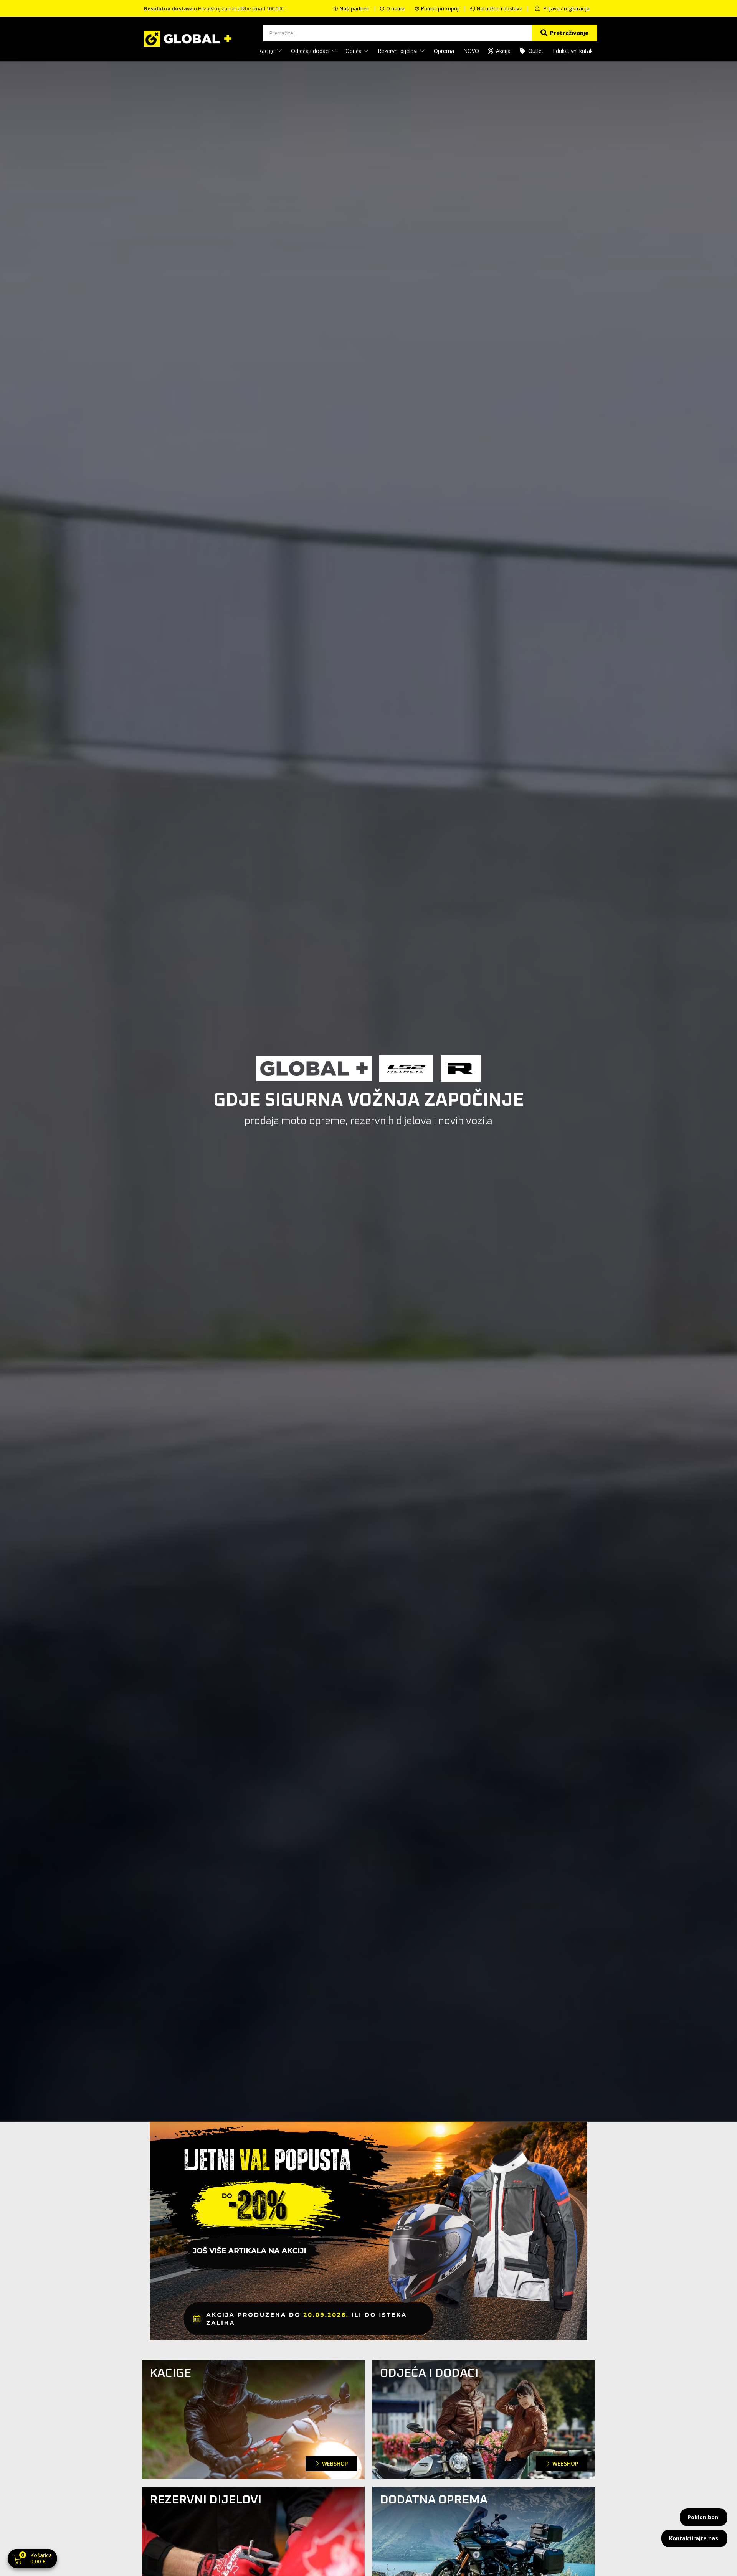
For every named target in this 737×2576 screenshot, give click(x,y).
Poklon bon (703, 2517)
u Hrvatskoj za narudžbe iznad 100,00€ (214, 8)
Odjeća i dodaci (311, 51)
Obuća (354, 51)
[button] (32, 2559)
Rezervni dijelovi (398, 51)
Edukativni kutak (573, 51)
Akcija (503, 51)
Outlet (536, 51)
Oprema (444, 51)
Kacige (267, 51)
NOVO (471, 51)
